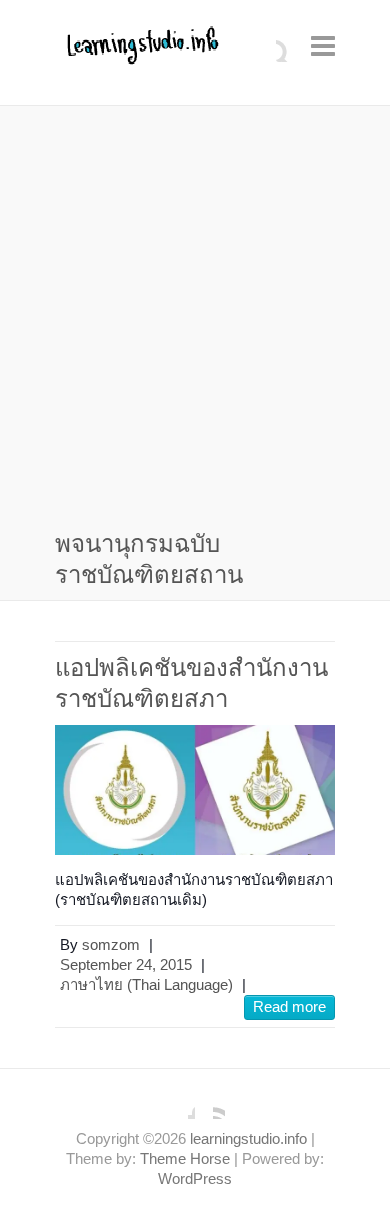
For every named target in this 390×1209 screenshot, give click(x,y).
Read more (289, 1006)
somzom (111, 944)
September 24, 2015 (126, 964)
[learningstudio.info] (140, 52)
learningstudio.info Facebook (180, 1104)
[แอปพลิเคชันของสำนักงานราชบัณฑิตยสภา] (195, 790)
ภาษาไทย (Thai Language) (146, 984)
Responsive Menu (323, 45)
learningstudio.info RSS (210, 1104)
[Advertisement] (195, 321)
